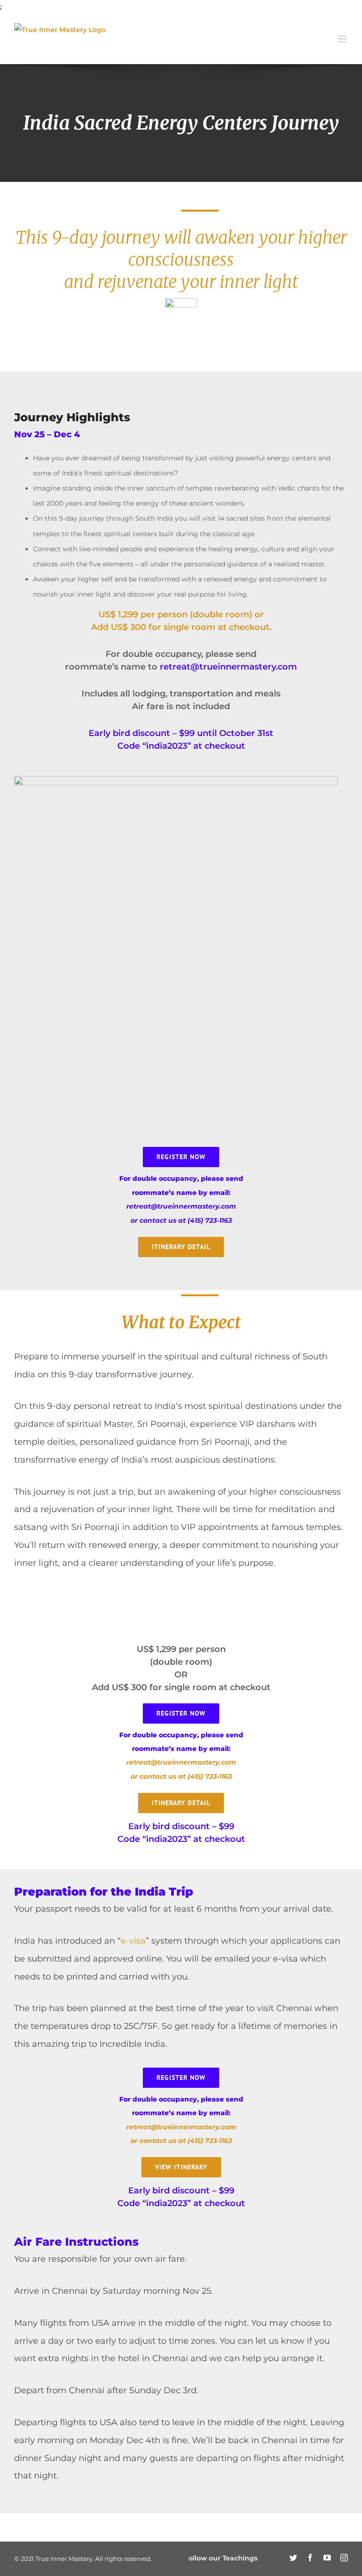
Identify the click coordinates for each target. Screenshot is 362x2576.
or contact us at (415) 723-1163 (181, 1220)
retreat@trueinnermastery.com (228, 667)
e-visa (133, 1941)
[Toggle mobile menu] (343, 39)
